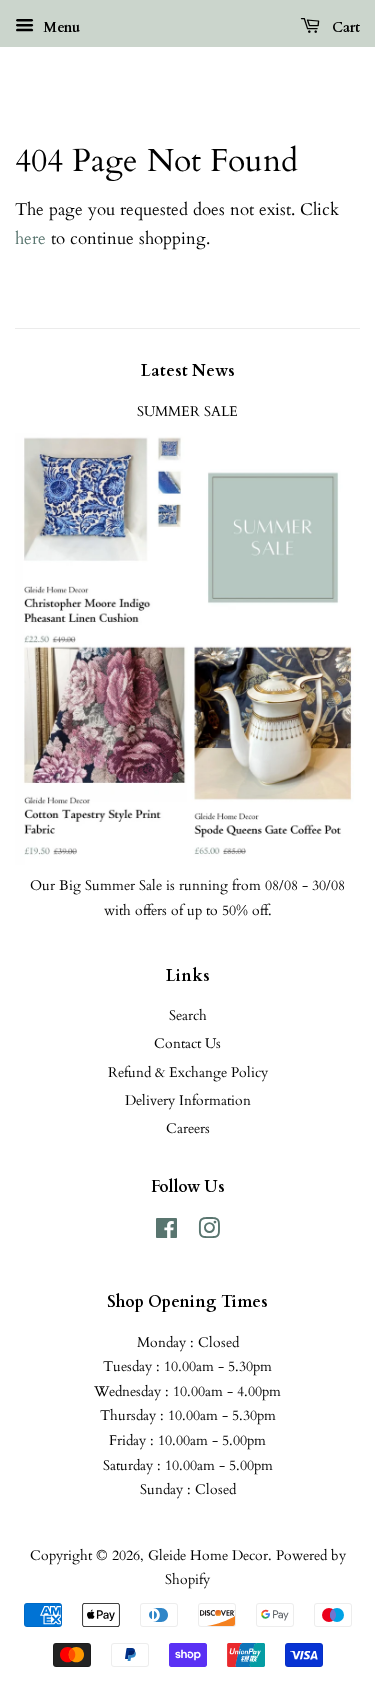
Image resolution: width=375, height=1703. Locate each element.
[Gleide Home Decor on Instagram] (209, 1232)
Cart (344, 27)
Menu (59, 27)
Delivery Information (188, 1100)
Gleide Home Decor (208, 1555)
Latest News (188, 371)
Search (188, 1015)
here (30, 238)
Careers (188, 1128)
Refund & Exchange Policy (188, 1072)
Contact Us (187, 1043)
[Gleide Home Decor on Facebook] (166, 1232)
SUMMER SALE (187, 411)
